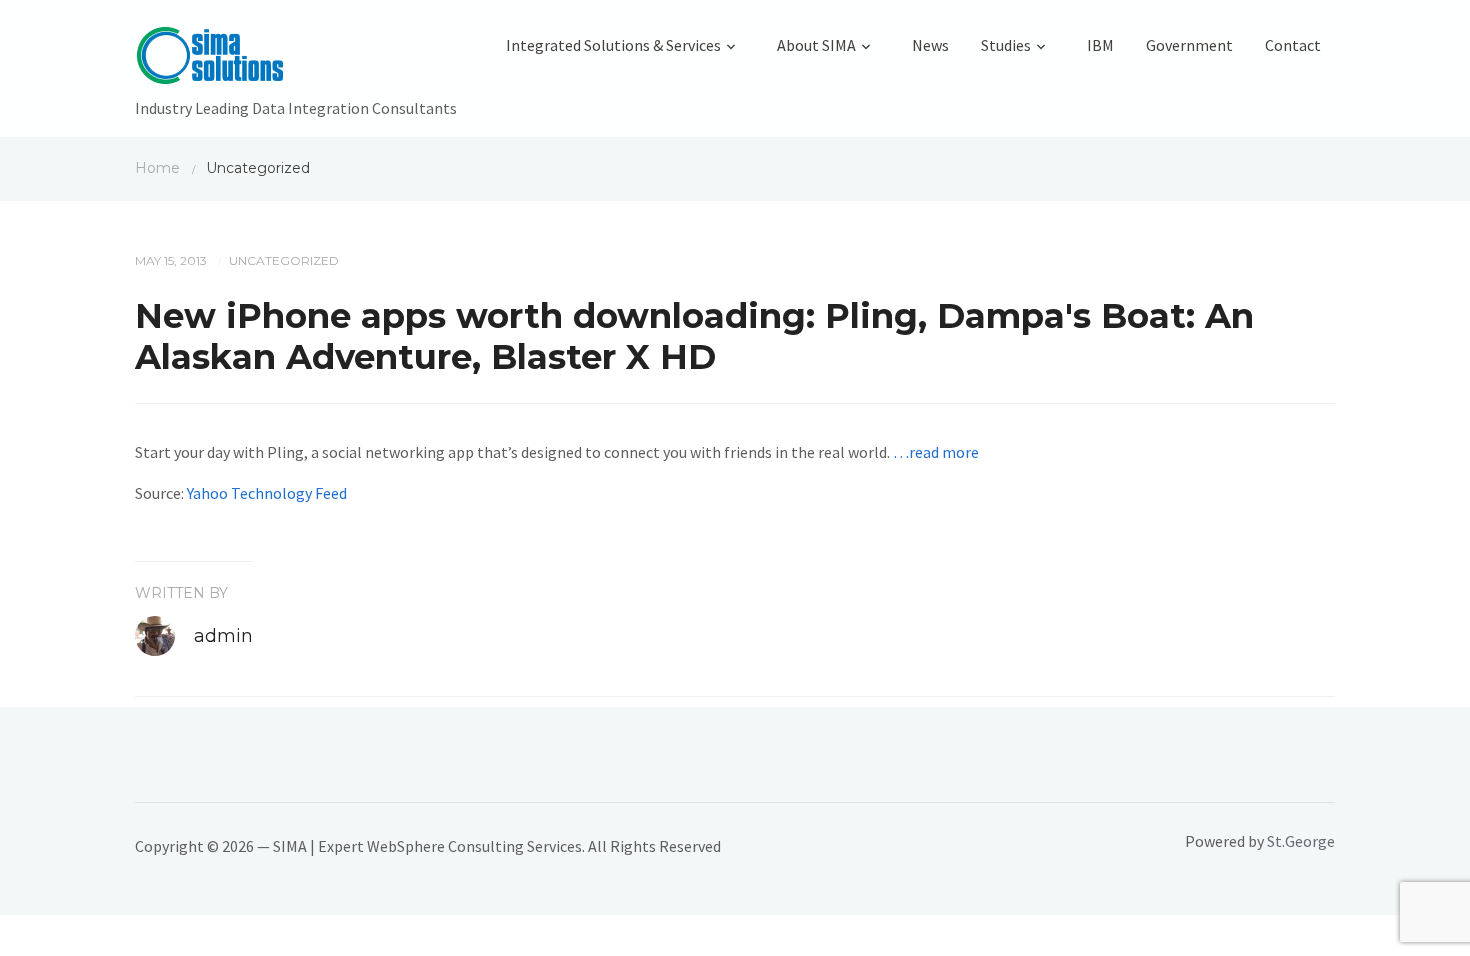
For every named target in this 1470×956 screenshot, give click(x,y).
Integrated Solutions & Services (613, 45)
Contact (1293, 45)
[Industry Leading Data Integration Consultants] (296, 60)
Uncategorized (284, 260)
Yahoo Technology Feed (267, 493)
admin (223, 636)
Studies (1006, 45)
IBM (1100, 45)
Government (1189, 45)
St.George (1301, 841)
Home (157, 168)
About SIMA (816, 45)
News (930, 45)
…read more (936, 452)
